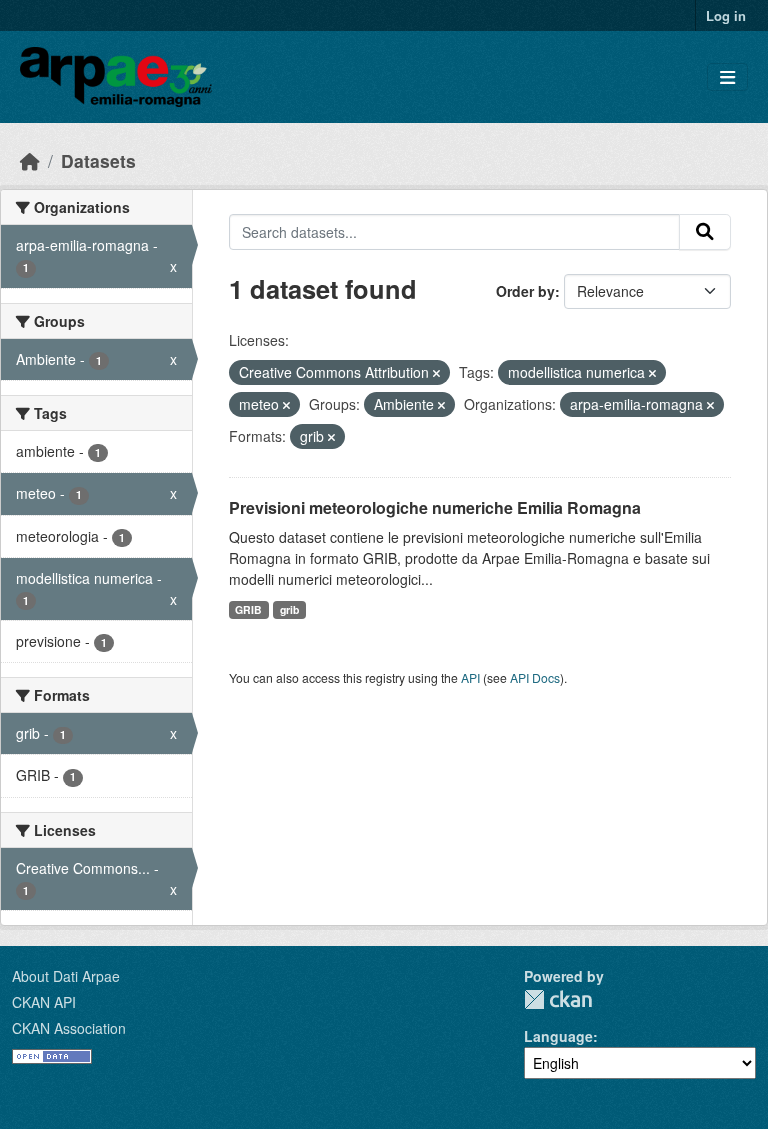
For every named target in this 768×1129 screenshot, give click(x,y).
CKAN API (44, 1002)
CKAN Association (69, 1028)
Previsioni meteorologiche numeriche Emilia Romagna (435, 507)
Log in (726, 15)
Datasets (98, 160)
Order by (525, 291)
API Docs (535, 677)
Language (558, 1036)
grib (289, 609)
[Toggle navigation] (727, 77)
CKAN (558, 999)
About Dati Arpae (66, 976)
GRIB (248, 609)
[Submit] (705, 232)
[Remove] (436, 373)
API (470, 677)
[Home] (30, 160)
